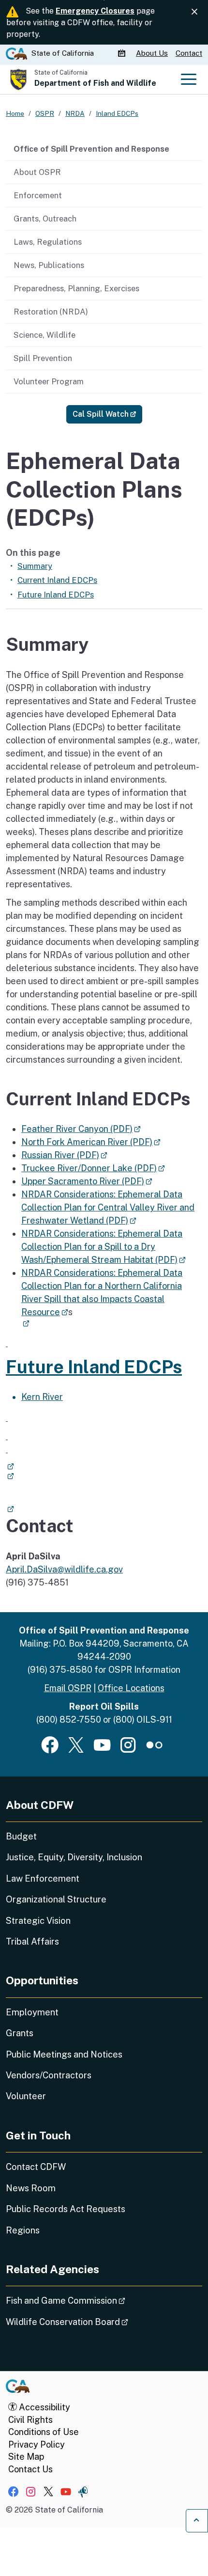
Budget (21, 1836)
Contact (189, 53)
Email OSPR (68, 1688)
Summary (35, 566)
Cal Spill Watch (107, 414)
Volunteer (26, 2096)
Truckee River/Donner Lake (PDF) (93, 1168)
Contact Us (30, 2469)
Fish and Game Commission (93, 2300)
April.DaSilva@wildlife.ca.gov (64, 1569)
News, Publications (49, 265)
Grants (20, 2033)
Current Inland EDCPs (57, 580)
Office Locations (131, 1688)
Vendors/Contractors (49, 2075)
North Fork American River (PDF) (91, 1142)
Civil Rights (30, 2420)
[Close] (194, 12)
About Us (152, 53)
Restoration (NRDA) (51, 312)
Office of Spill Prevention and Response (91, 149)
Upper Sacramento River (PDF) (87, 1181)
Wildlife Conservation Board (94, 2322)
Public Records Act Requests (66, 2209)
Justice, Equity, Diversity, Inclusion (74, 1857)
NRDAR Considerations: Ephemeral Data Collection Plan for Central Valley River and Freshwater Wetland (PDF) (108, 1207)
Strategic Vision (38, 1921)
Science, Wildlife (45, 335)
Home (15, 113)
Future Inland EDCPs (56, 595)
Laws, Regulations (48, 242)
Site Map (26, 2457)
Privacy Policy (37, 2444)
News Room (31, 2188)
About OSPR (37, 172)
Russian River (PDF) (64, 1155)
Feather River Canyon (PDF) (81, 1129)
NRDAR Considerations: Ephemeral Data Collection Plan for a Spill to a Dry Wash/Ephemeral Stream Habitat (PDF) (104, 1247)
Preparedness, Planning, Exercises (76, 288)
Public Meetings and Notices (64, 2054)
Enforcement (38, 195)
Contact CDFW (36, 2167)
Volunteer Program (49, 381)
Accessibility (44, 2407)
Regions (23, 2230)
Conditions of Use (44, 2432)
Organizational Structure (56, 1899)
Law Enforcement (43, 1878)
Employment (32, 2012)
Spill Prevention (43, 358)
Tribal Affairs (32, 1941)
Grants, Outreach (45, 219)
